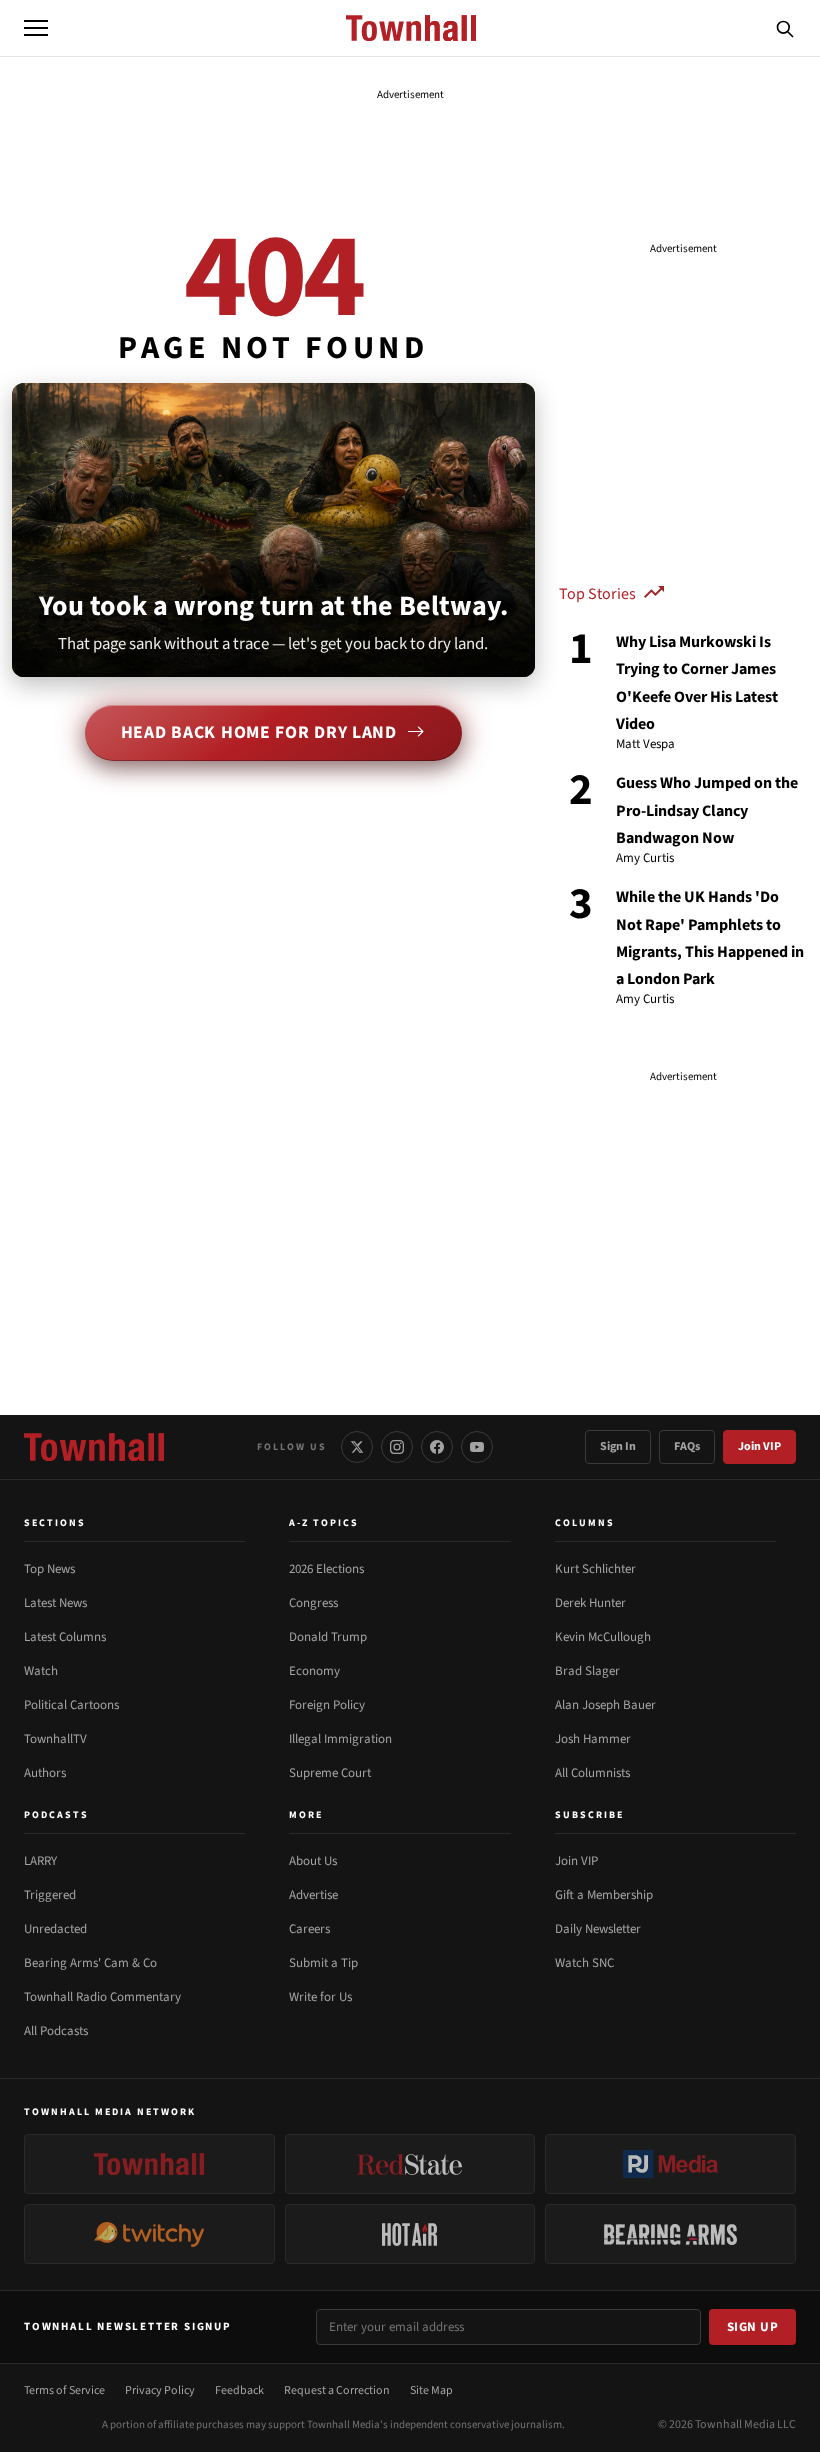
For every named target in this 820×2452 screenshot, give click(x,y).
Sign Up (753, 2327)
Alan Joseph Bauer (605, 1705)
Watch (41, 1671)
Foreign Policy (327, 1705)
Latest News (55, 1603)
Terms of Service (64, 2390)
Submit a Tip (323, 1963)
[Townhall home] (94, 1447)
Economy (314, 1671)
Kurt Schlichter (595, 1569)
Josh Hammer (593, 1739)
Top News (49, 1569)
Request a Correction (337, 2390)
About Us (313, 1861)
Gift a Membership (604, 1895)
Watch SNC (584, 1963)
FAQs (687, 1446)
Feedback (239, 2390)
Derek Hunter (590, 1603)
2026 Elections (326, 1569)
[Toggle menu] (36, 28)
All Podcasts (56, 2031)
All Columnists (592, 1773)
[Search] (785, 28)
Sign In (618, 1446)
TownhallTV (55, 1739)
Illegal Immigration (340, 1739)
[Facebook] (437, 1447)
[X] (357, 1447)
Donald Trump (328, 1637)
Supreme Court (330, 1773)
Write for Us (320, 1997)
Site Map (431, 2390)
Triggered (50, 1895)
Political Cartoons (71, 1705)
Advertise (313, 1895)
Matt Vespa (645, 745)
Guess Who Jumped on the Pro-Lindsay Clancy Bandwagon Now (707, 810)
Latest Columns (65, 1637)
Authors (45, 1773)
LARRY (40, 1861)
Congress (313, 1603)
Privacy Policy (160, 2390)
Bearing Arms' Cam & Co (90, 1963)
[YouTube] (477, 1447)
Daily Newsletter (598, 1929)
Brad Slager (587, 1671)
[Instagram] (397, 1447)
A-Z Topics (324, 1523)
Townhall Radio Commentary (102, 1997)
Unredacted (55, 1929)
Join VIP (759, 1446)
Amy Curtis (645, 859)
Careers (309, 1929)
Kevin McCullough (603, 1637)
